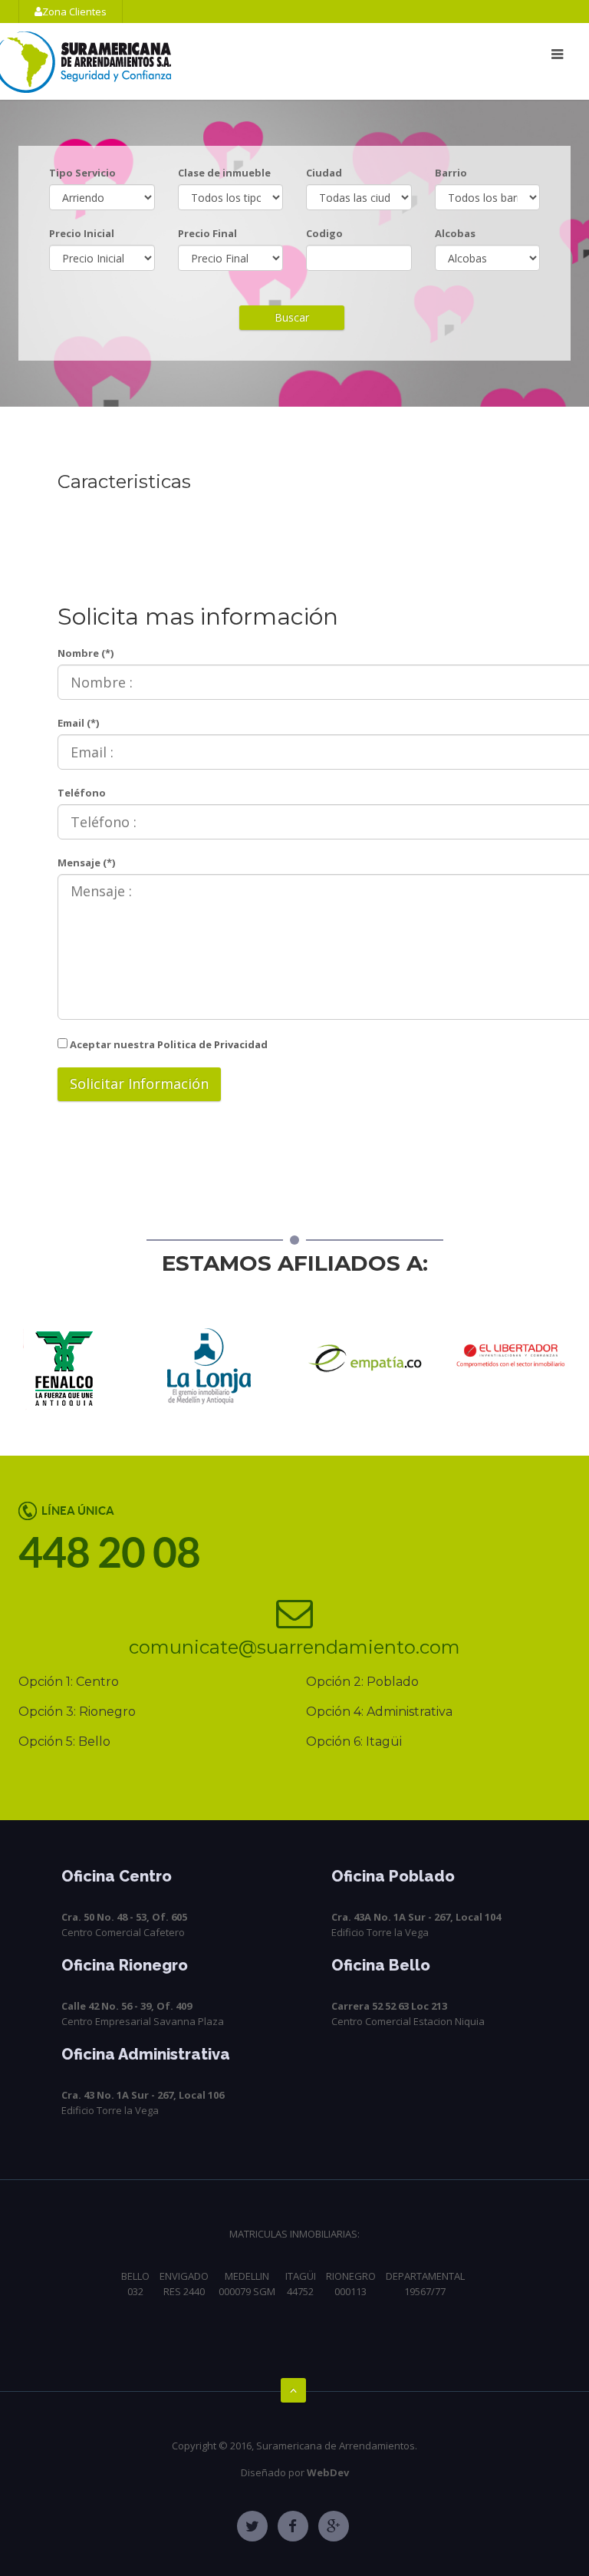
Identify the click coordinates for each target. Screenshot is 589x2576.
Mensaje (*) (86, 863)
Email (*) (78, 723)
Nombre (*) (86, 653)
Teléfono (82, 793)
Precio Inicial (82, 233)
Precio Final (207, 233)
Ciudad (324, 173)
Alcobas (455, 233)
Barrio (451, 173)
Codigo (324, 233)
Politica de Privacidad (211, 1044)
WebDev (328, 2472)
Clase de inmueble (224, 173)
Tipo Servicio (82, 173)
